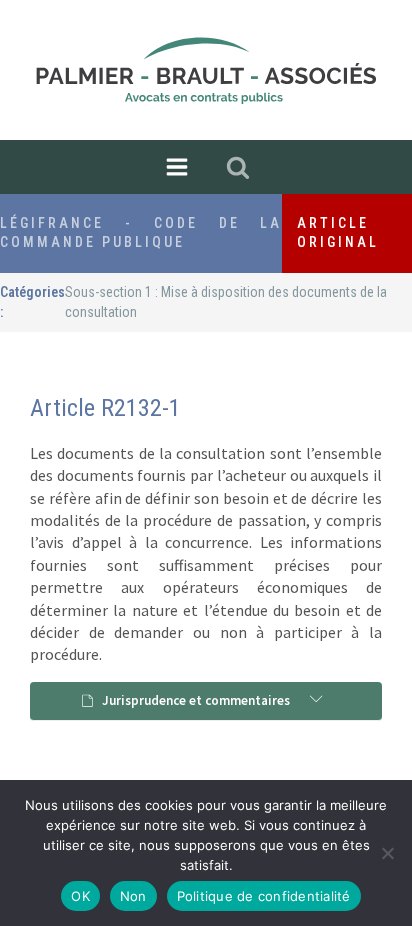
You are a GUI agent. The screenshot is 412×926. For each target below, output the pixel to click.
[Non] (387, 853)
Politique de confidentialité (264, 896)
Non (133, 896)
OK (80, 896)
